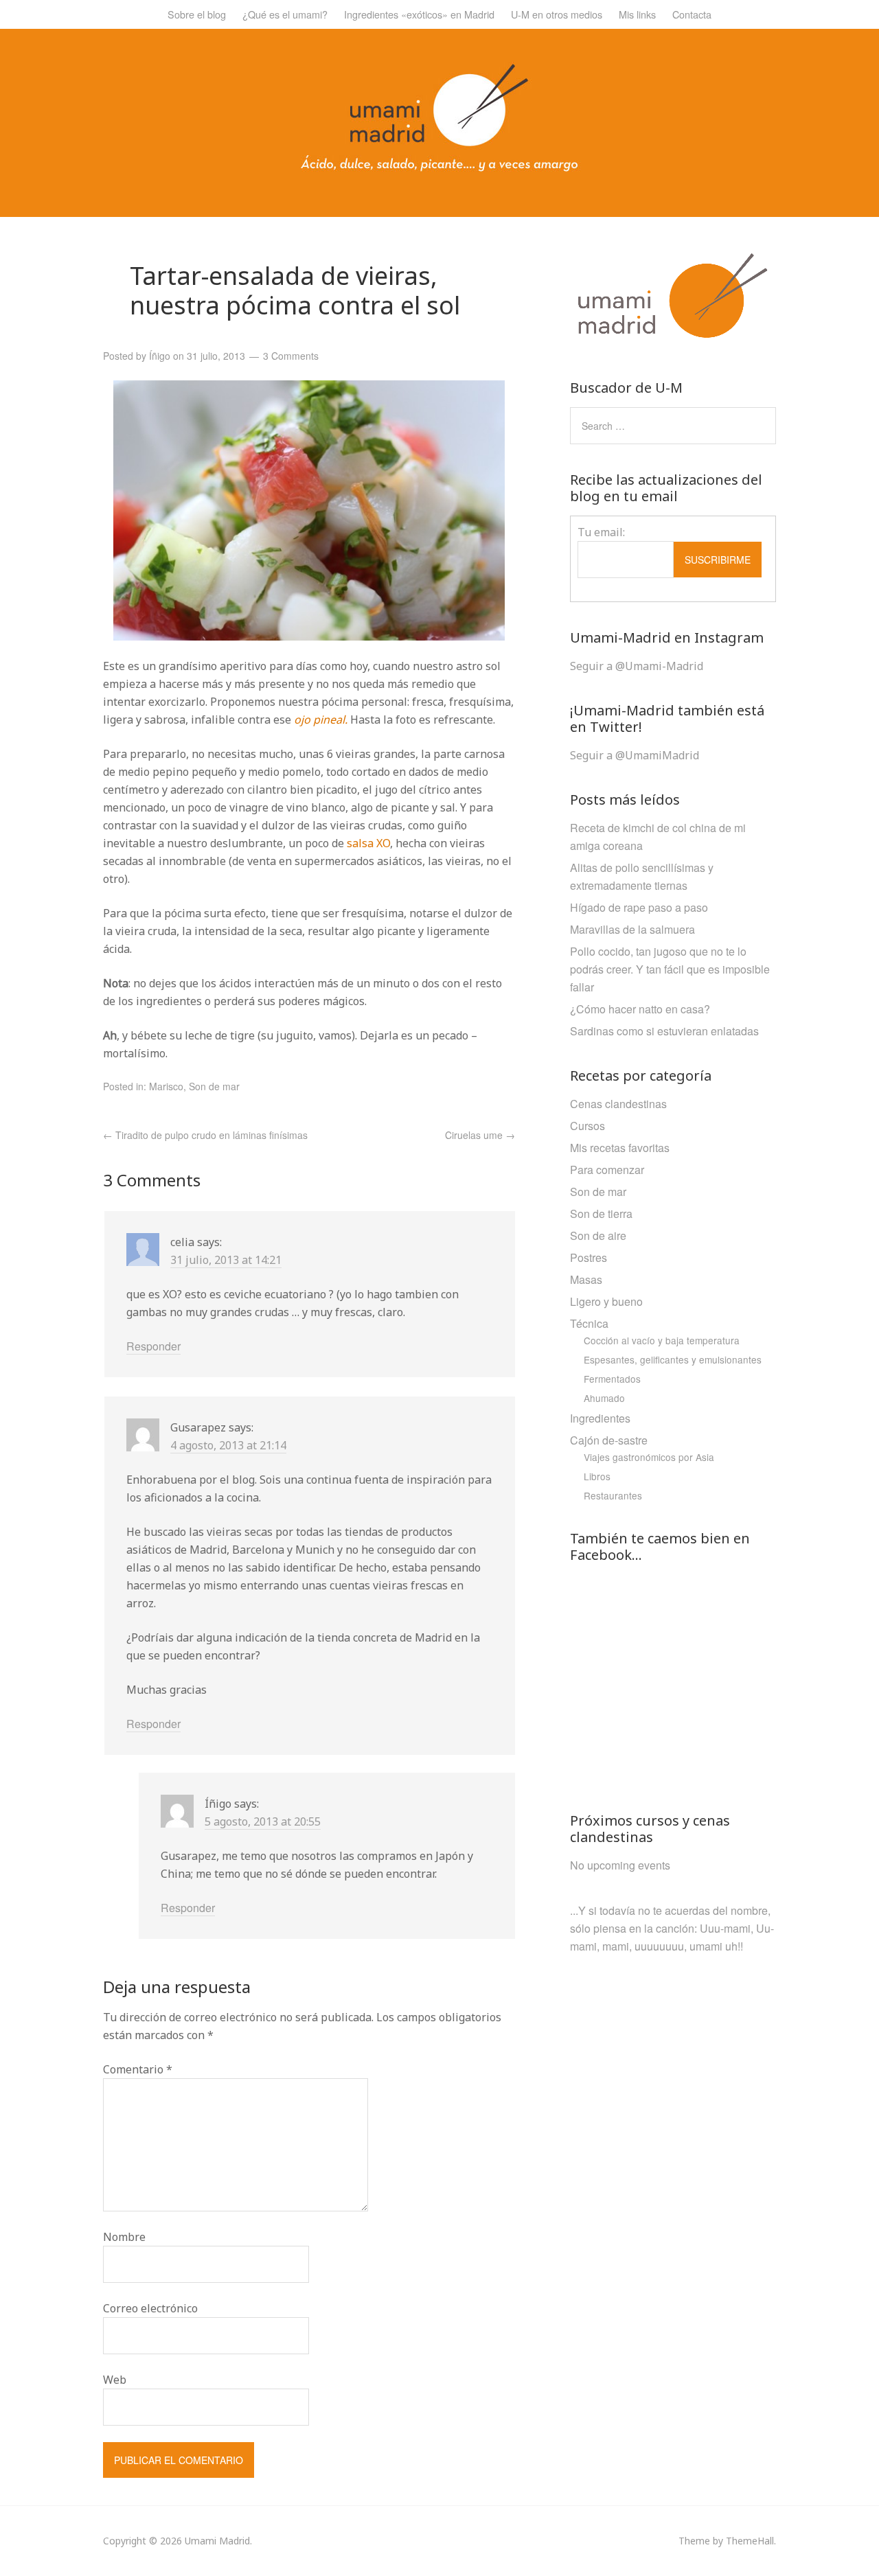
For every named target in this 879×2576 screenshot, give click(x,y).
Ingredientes (600, 1418)
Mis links (637, 14)
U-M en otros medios (557, 14)
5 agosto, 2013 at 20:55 (263, 1821)
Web (115, 2380)
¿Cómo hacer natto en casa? (640, 1009)
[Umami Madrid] (439, 168)
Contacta (692, 14)
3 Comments (291, 356)
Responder (153, 1346)
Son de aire (598, 1235)
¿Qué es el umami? (285, 14)
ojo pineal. (321, 720)
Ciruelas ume (480, 1135)
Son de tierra (601, 1214)
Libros (597, 1476)
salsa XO (368, 843)
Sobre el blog (197, 14)
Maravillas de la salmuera (632, 929)
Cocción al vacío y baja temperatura (662, 1340)
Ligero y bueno (606, 1301)
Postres (589, 1257)
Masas (586, 1279)
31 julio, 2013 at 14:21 (226, 1260)
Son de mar (214, 1086)
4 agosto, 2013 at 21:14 (228, 1445)
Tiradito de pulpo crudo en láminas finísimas (205, 1135)
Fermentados (612, 1379)
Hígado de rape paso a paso (639, 907)
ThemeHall (750, 2541)
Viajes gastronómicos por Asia (649, 1457)
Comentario (138, 2069)
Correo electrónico (150, 2308)
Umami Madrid (217, 2541)
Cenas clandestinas (618, 1104)
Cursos (587, 1126)
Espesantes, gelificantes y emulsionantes (673, 1359)
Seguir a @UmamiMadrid (635, 755)
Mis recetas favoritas (620, 1148)
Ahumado (604, 1398)
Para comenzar (607, 1170)
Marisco (166, 1086)
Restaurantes (613, 1495)
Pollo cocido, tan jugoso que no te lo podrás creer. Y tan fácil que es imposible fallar (670, 969)
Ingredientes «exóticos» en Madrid (419, 14)
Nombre (124, 2237)
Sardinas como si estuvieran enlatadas (664, 1031)
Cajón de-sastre (609, 1440)
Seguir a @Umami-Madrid (637, 666)
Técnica (589, 1323)
